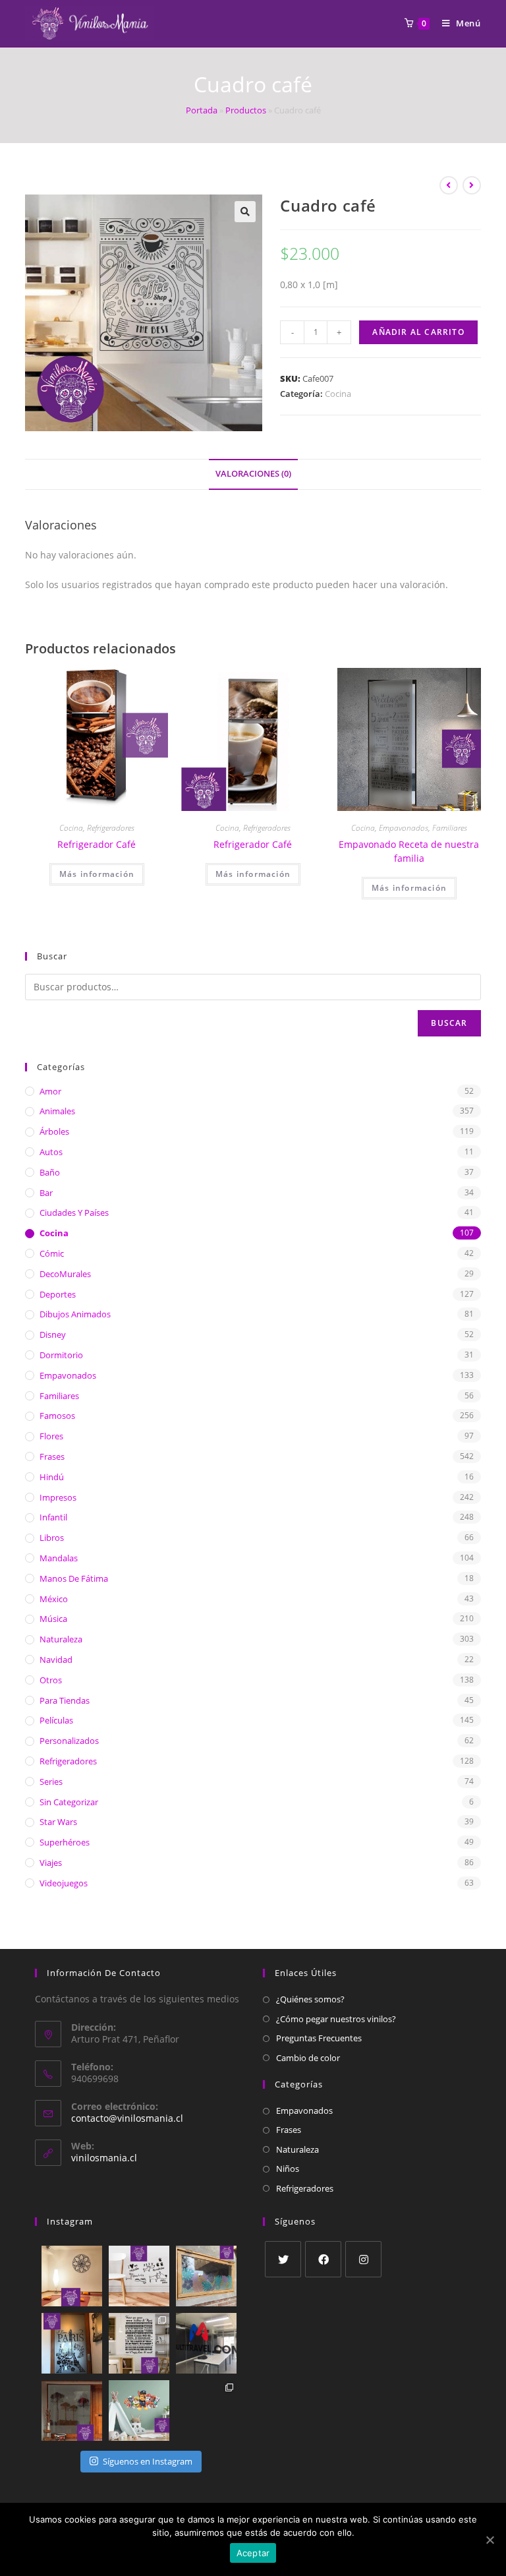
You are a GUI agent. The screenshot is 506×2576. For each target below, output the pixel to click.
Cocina (338, 394)
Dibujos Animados (75, 1314)
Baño (50, 1172)
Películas (56, 1720)
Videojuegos (64, 1883)
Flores (51, 1436)
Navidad (56, 1660)
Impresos (58, 1497)
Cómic (52, 1253)
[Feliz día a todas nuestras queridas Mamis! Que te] (139, 2343)
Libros (52, 1538)
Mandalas (59, 1558)
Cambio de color (308, 2058)
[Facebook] (323, 2259)
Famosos (57, 1416)
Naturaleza (61, 1639)
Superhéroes (65, 1842)
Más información (97, 874)
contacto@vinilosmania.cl (127, 2118)
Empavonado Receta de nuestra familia (409, 851)
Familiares (450, 828)
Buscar (449, 1023)
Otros (51, 1680)
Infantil (53, 1517)
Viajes (51, 1863)
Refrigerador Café (97, 844)
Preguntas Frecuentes (319, 2038)
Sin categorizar (69, 1802)
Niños (288, 2169)
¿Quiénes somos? (310, 1999)
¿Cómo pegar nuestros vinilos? (336, 2019)
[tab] (253, 474)
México (54, 1599)
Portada (202, 110)
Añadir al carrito (418, 332)
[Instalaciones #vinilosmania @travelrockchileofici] (206, 2343)
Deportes (58, 1294)
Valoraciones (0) (253, 474)
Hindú (52, 1477)
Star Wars (58, 1822)
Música (53, 1619)
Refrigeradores (111, 828)
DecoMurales (65, 1274)
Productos (246, 110)
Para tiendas (65, 1700)
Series (51, 1782)
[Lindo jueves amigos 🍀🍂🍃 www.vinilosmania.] (206, 2276)
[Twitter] (283, 2259)
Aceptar (253, 2553)
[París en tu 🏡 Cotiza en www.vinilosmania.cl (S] (72, 2343)
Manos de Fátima (74, 1578)
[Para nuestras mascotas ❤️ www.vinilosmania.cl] (139, 2276)
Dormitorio (61, 1355)
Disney (53, 1334)
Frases (52, 1456)
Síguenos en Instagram (148, 2461)
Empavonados (404, 828)
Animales (57, 1111)
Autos (51, 1152)
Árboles (54, 1131)
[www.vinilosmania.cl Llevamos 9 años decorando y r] (206, 2411)
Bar (46, 1193)
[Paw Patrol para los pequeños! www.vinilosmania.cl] (139, 2411)
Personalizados (69, 1741)
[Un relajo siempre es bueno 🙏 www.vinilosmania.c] (72, 2276)
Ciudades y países (74, 1213)
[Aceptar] (490, 2540)
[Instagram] (363, 2259)
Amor (50, 1091)
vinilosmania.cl (104, 2158)
